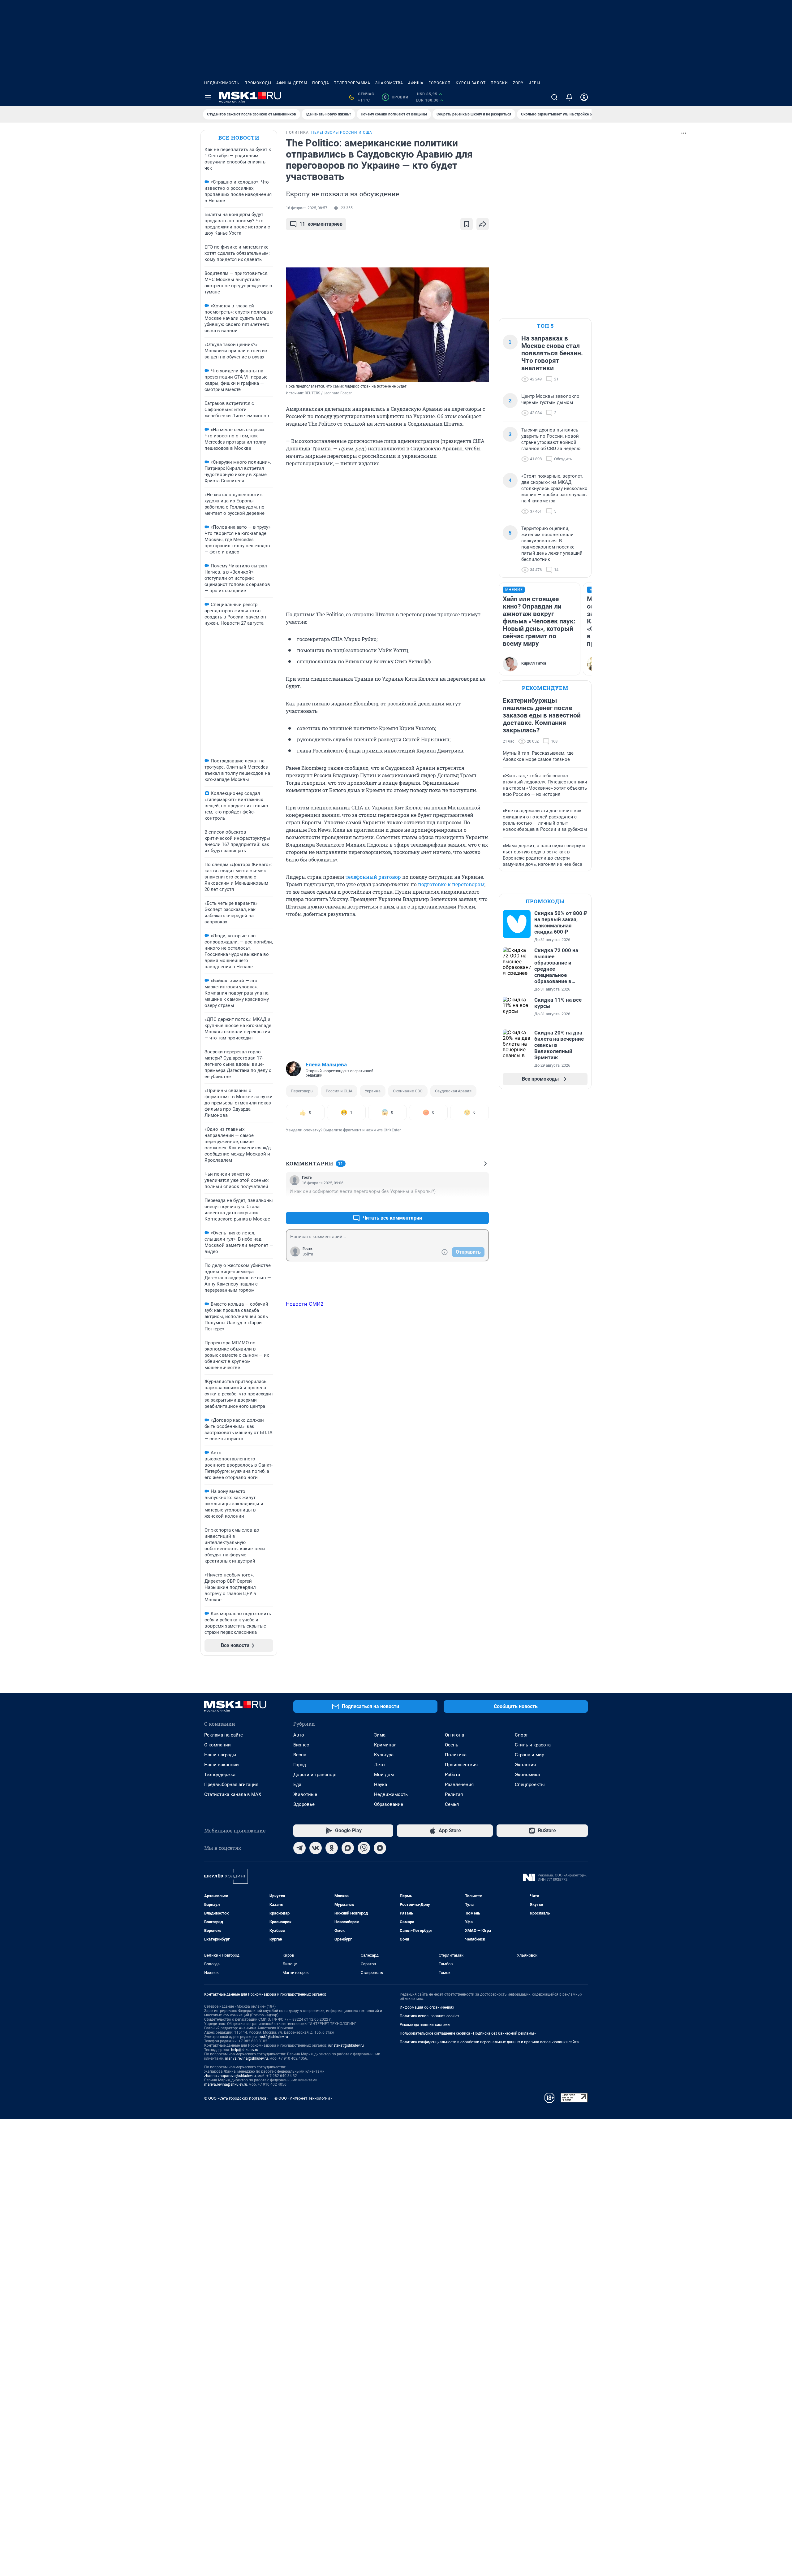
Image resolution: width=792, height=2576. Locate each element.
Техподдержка (220, 1775)
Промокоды (258, 83)
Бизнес (301, 1745)
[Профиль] (584, 97)
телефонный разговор (373, 877)
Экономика (527, 1775)
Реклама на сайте (224, 1735)
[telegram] (299, 1848)
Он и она (454, 1735)
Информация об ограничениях (427, 2007)
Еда (297, 1785)
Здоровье (304, 1804)
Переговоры (302, 1091)
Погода (321, 83)
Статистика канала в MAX (233, 1794)
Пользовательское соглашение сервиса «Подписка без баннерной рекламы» (468, 2033)
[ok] (332, 1848)
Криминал (385, 1745)
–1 (481, 1203)
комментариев (321, 224)
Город (300, 1765)
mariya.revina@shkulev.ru (246, 2058)
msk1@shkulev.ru (273, 2037)
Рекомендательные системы (425, 2025)
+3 (464, 1203)
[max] (348, 1848)
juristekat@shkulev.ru (346, 2045)
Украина (373, 1091)
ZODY (518, 83)
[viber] (364, 1848)
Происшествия (461, 1765)
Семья (452, 1804)
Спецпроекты (530, 1785)
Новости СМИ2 (305, 1304)
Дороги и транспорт (315, 1775)
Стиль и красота (533, 1745)
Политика (456, 1755)
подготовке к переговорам (451, 884)
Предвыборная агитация (231, 1785)
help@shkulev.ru (245, 2050)
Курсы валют (471, 83)
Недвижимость (222, 83)
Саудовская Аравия (453, 1091)
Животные (305, 1794)
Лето (379, 1765)
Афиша (416, 83)
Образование (389, 1804)
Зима (380, 1735)
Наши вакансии (222, 1765)
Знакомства (389, 83)
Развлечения (459, 1785)
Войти (308, 1254)
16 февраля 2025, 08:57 (307, 208)
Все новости (239, 138)
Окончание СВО (408, 1091)
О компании (217, 1745)
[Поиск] (554, 97)
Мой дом (384, 1775)
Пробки (499, 83)
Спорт (521, 1735)
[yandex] (380, 1848)
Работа (452, 1775)
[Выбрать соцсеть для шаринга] (483, 224)
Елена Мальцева (326, 1065)
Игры (534, 83)
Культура (384, 1755)
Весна (300, 1755)
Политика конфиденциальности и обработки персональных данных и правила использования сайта (489, 2042)
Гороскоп (440, 83)
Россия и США (339, 1091)
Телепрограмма (352, 83)
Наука (381, 1785)
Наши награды (220, 1755)
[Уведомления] (569, 97)
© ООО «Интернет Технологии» (303, 2098)
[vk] (316, 1848)
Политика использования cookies (429, 2016)
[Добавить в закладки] (467, 224)
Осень (452, 1745)
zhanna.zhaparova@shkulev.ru (230, 2076)
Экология (525, 1765)
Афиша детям (292, 83)
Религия (454, 1794)
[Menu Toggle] (208, 97)
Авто (299, 1735)
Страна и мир (529, 1755)
